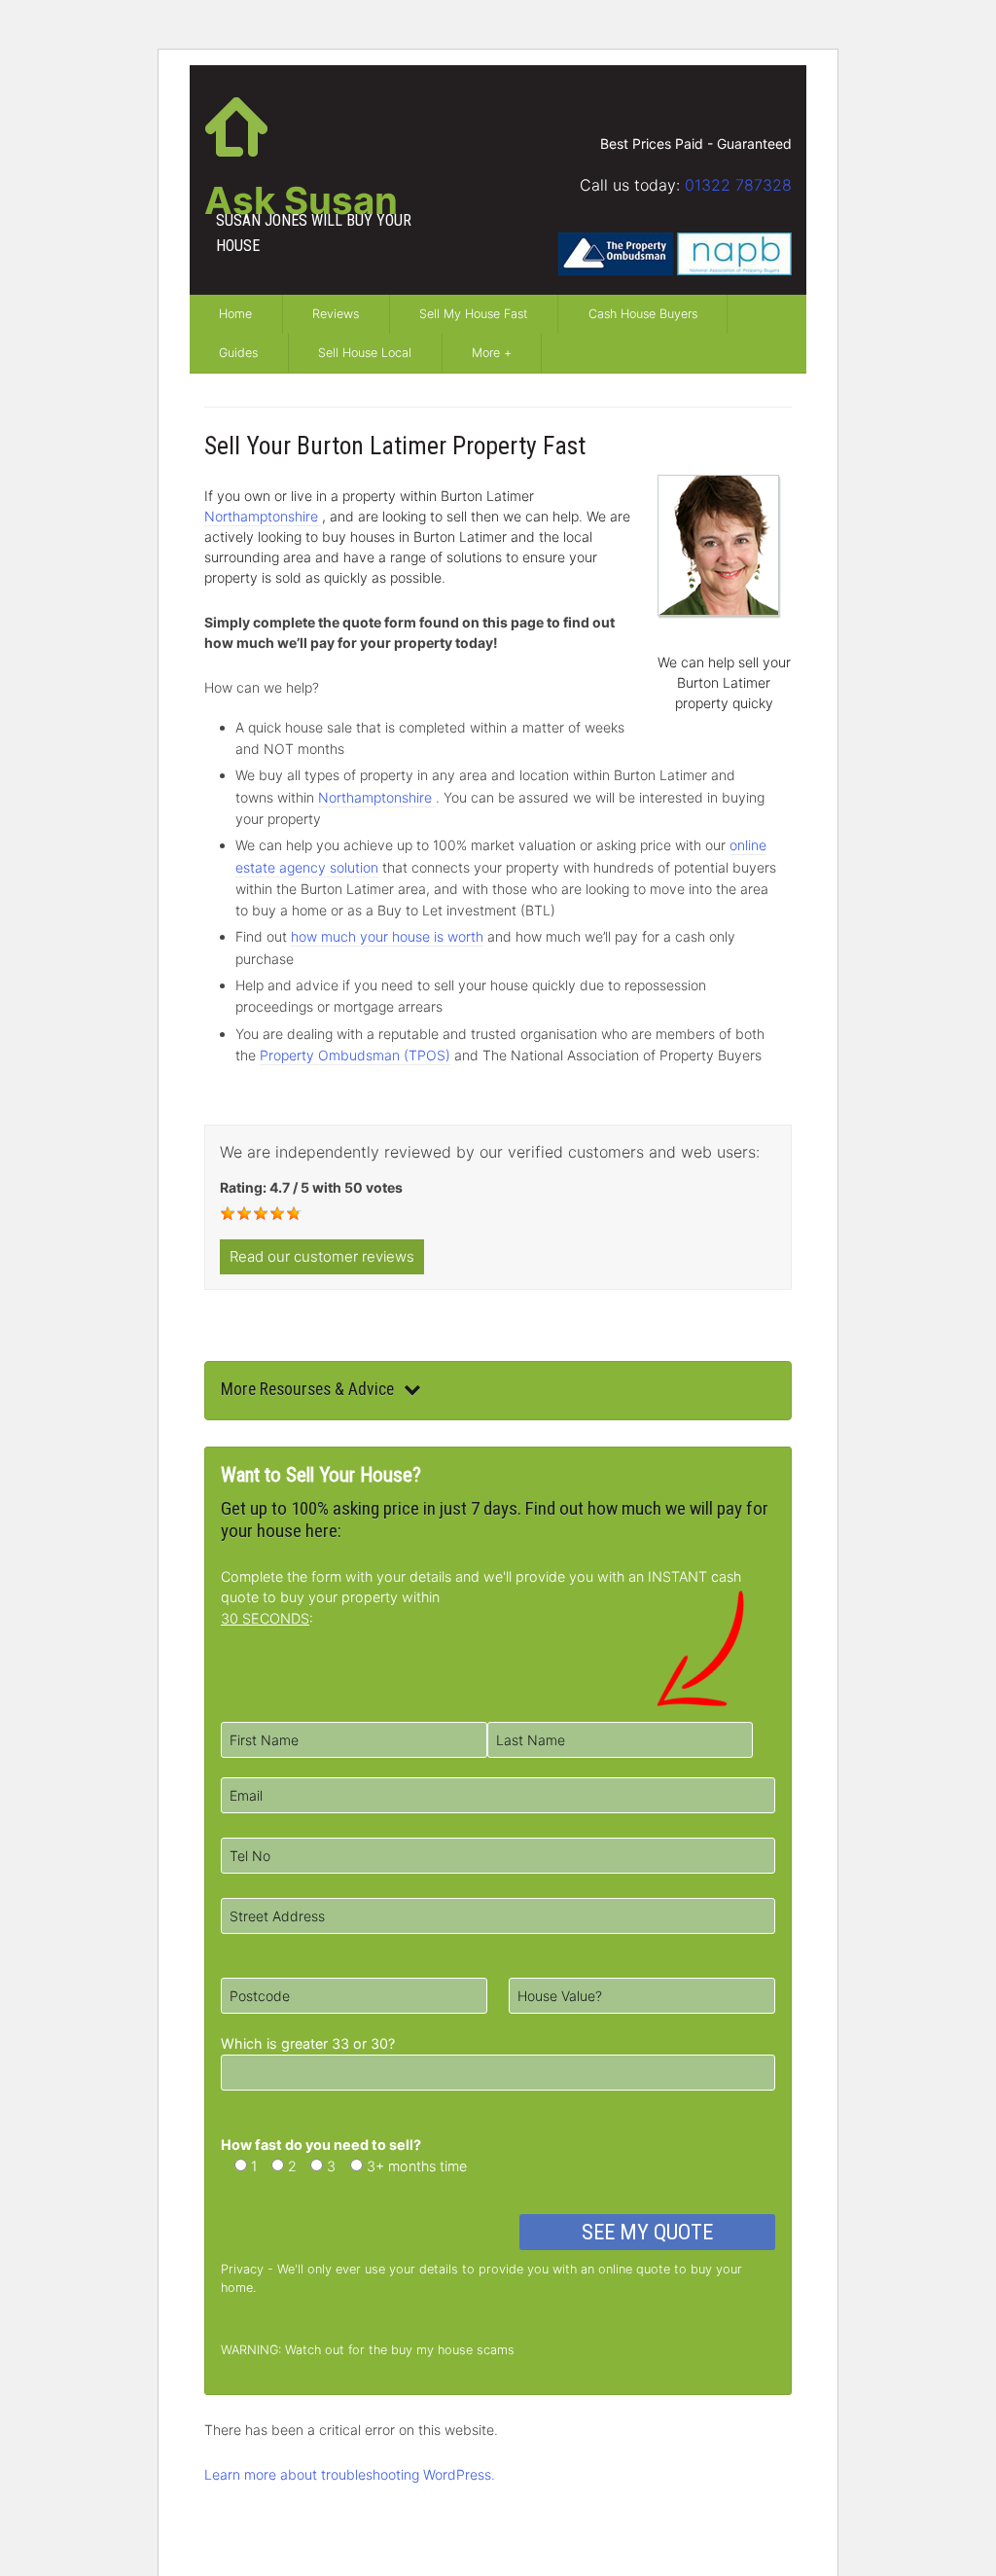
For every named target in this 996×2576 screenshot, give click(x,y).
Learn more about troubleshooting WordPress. (350, 2474)
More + (492, 353)
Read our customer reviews (322, 1256)
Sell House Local (365, 353)
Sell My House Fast (474, 314)
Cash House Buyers (643, 314)
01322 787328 (738, 185)
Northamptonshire (263, 516)
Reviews (336, 314)
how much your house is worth (387, 936)
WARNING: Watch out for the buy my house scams (368, 2350)
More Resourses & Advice (307, 1389)
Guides (238, 353)
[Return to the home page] (236, 125)
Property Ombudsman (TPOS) (355, 1055)
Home (235, 314)
